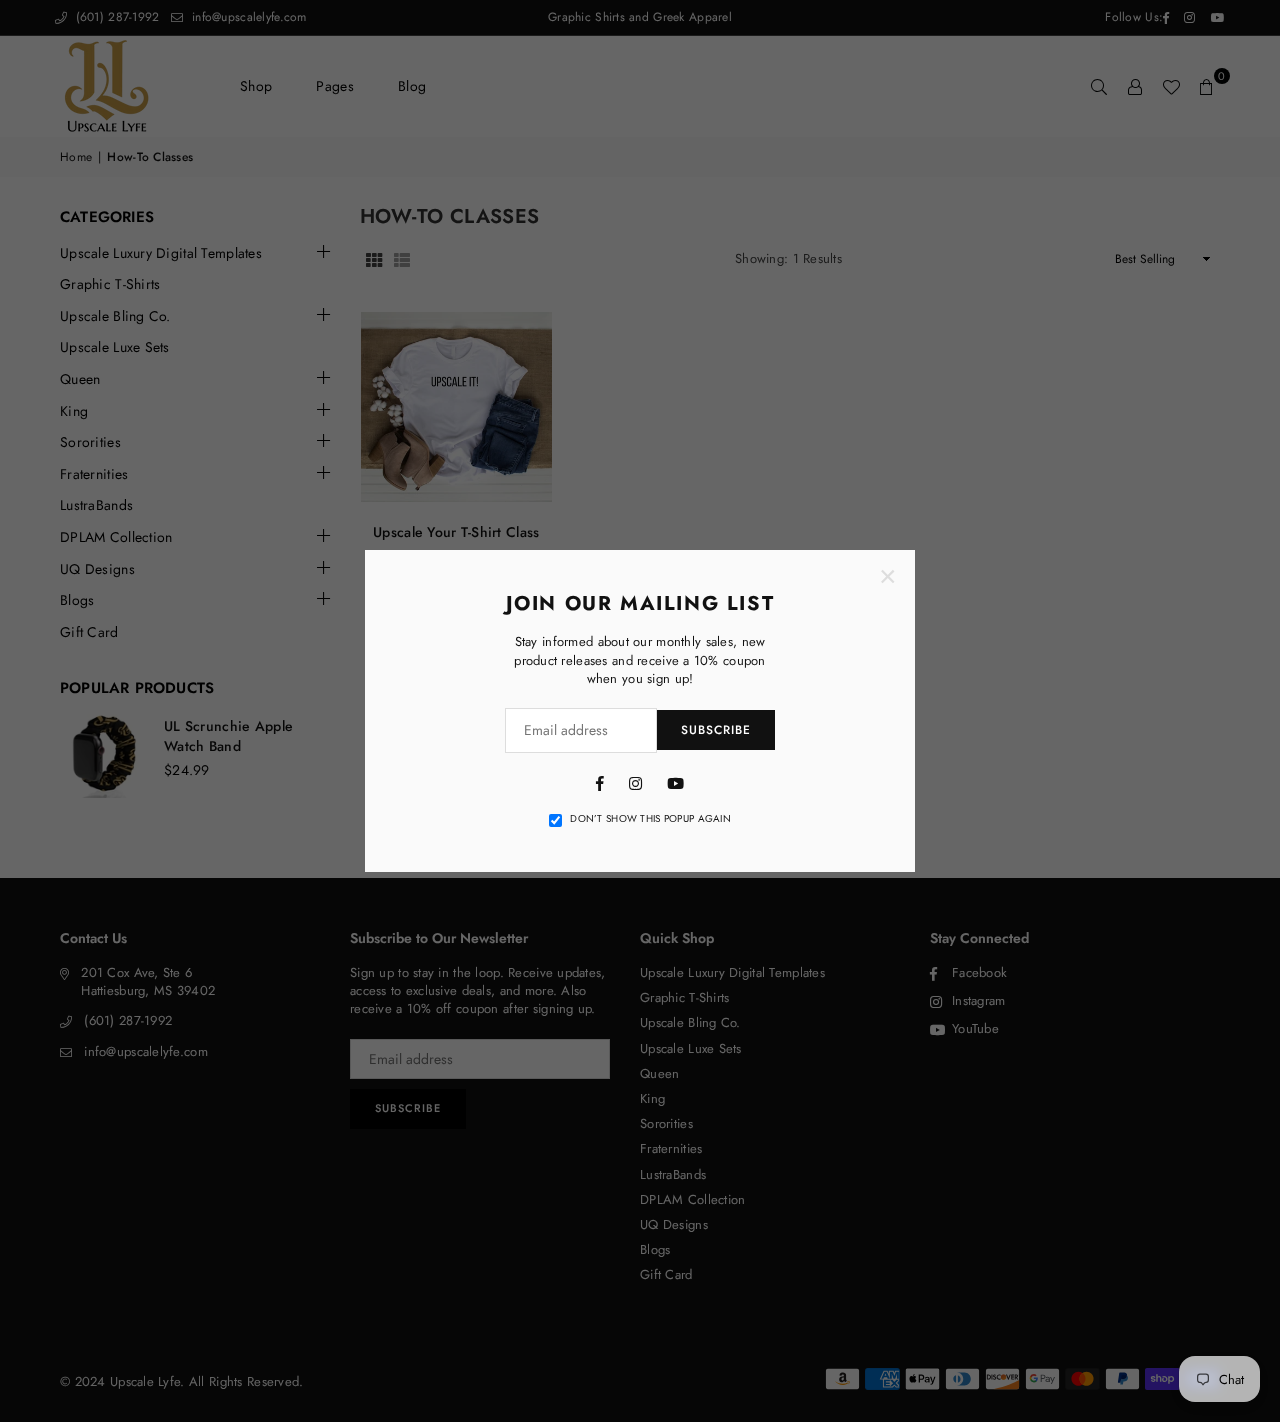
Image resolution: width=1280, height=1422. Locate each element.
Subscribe (716, 730)
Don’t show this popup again (650, 819)
